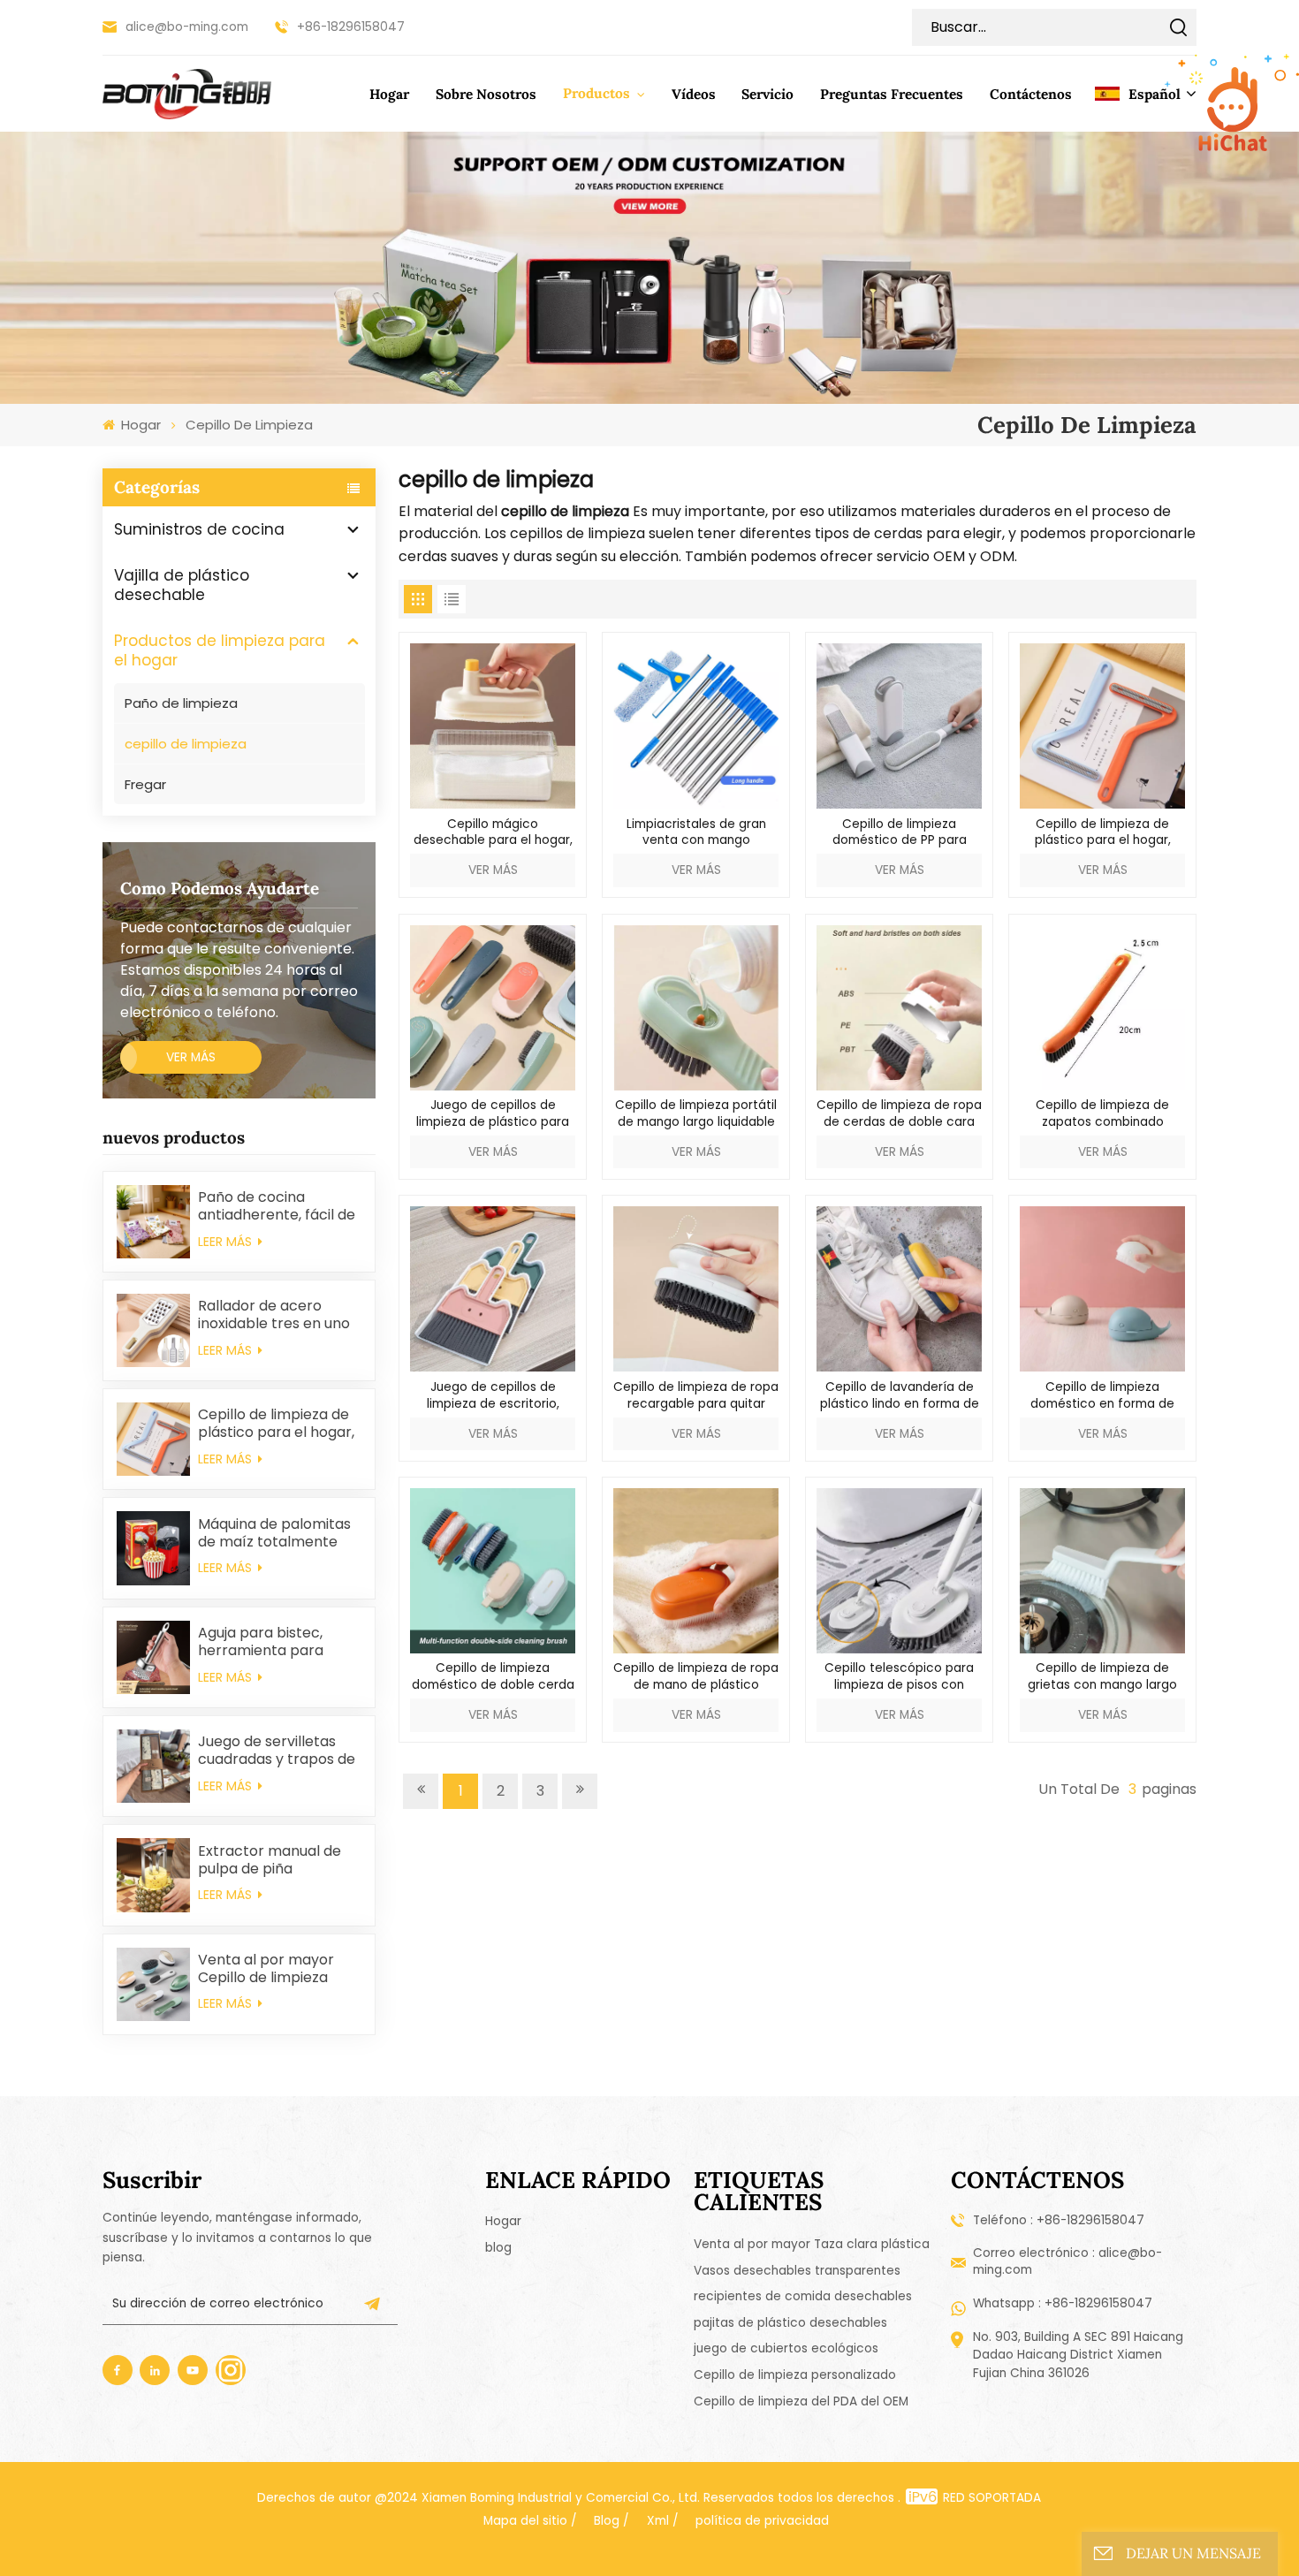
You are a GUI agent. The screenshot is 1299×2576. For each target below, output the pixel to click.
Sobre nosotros (486, 94)
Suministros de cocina (199, 529)
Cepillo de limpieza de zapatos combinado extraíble (1102, 1114)
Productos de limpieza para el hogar (220, 650)
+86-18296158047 (351, 27)
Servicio (767, 94)
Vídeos (694, 94)
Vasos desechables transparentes (797, 2271)
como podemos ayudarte (220, 888)
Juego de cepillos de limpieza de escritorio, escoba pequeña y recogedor (493, 1396)
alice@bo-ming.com (187, 27)
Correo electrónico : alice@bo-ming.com (1067, 2261)
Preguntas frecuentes (892, 94)
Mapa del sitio (525, 2521)
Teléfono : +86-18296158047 (1059, 2220)
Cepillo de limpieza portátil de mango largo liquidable (696, 1114)
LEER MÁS (227, 1242)
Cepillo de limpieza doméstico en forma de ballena (1102, 1396)
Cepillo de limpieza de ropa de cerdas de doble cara (899, 1114)
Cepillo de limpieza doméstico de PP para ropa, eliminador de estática (900, 833)
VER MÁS (191, 1057)
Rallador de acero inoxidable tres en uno (274, 1315)
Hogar (389, 94)
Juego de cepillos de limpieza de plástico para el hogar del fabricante (493, 1114)
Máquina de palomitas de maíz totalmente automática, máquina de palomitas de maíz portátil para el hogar (274, 1533)
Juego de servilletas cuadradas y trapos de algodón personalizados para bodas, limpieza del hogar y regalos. (277, 1751)
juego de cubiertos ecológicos (786, 2348)
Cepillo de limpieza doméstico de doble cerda (493, 1677)
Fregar (145, 784)
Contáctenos (1031, 94)
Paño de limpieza (181, 703)
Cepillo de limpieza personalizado (795, 2375)
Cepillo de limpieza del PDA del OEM (801, 2401)
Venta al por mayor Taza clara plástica (812, 2244)
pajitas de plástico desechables (790, 2323)
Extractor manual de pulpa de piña (270, 1860)
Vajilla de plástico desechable (182, 585)
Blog (607, 2521)
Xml (658, 2521)
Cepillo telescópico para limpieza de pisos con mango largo (899, 1677)
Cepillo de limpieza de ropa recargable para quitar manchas (696, 1396)
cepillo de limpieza (186, 744)
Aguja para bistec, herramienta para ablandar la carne (261, 1642)
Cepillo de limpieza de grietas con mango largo (1102, 1677)
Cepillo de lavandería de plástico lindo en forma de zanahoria (900, 1396)
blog (498, 2248)
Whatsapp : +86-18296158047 (1063, 2303)
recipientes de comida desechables (803, 2296)
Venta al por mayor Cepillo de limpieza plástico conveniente (271, 1969)
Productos (598, 93)
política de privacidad (762, 2521)
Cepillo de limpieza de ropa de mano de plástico (696, 1677)
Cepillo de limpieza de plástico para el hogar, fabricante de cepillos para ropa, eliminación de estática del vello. (276, 1424)
